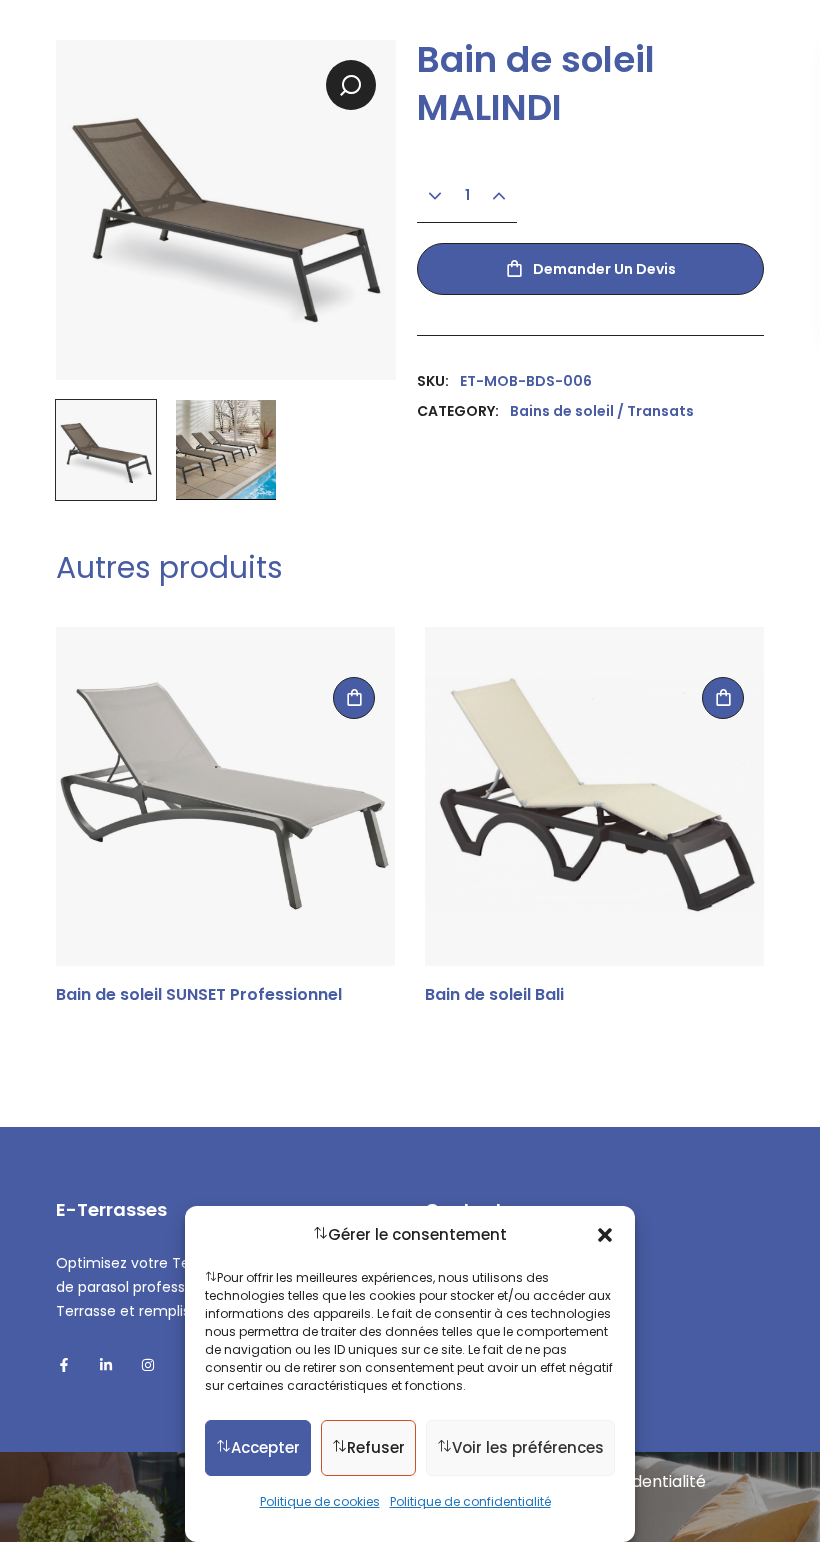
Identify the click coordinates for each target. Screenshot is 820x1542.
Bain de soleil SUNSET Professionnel (199, 995)
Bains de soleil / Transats (602, 411)
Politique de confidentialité (470, 1501)
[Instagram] (148, 1365)
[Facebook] (64, 1365)
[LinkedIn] (106, 1365)
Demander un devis (604, 269)
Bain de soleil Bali (494, 995)
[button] (605, 1235)
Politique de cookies (320, 1501)
